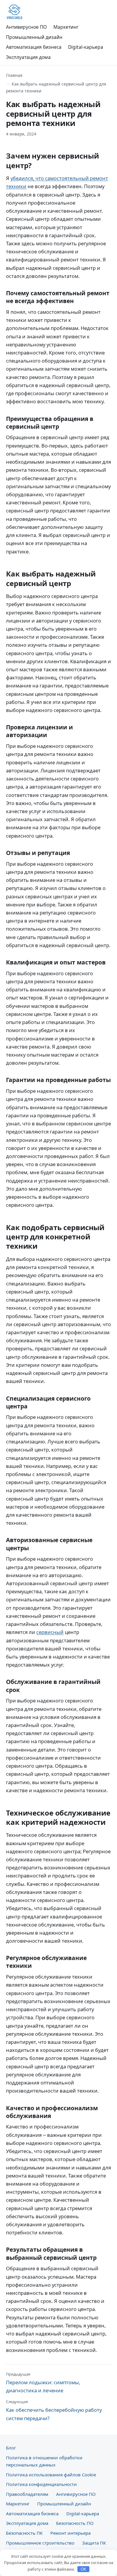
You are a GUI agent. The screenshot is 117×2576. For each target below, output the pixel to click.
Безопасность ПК (24, 2533)
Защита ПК (94, 2543)
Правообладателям (27, 2494)
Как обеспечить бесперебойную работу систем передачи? (54, 2410)
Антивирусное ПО (26, 27)
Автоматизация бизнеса (34, 47)
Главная (14, 75)
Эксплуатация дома (28, 57)
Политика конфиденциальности (41, 2484)
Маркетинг (66, 27)
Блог (11, 2448)
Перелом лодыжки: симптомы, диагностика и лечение (43, 2383)
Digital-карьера (86, 47)
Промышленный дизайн (34, 37)
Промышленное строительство (40, 2543)
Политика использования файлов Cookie (51, 2475)
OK (84, 2569)
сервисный (50, 1632)
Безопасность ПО (75, 2523)
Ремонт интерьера (70, 2533)
